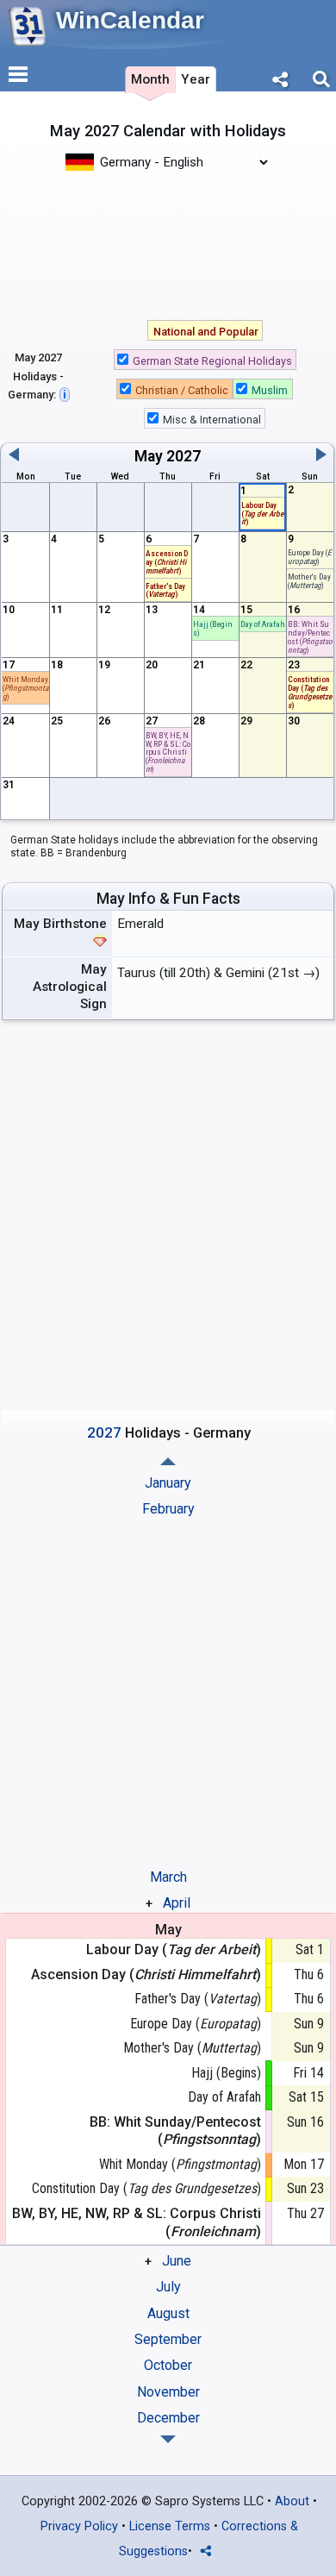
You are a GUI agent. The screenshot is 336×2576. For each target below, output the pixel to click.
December (168, 2418)
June (177, 2261)
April (177, 1903)
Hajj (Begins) (213, 628)
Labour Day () (174, 1949)
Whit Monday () (25, 688)
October (168, 2365)
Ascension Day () (167, 562)
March (168, 1877)
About (292, 2501)
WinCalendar (130, 20)
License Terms (170, 2526)
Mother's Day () (309, 581)
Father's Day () (198, 1999)
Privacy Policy (79, 2526)
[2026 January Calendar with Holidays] (168, 2439)
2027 (184, 456)
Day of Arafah (263, 624)
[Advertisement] (168, 244)
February (168, 1509)
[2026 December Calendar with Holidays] (168, 1461)
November (168, 2392)
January (168, 1483)
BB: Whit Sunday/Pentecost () (310, 636)
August (168, 2313)
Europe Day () (196, 2024)
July (168, 2287)
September (168, 2339)
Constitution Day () (146, 2188)
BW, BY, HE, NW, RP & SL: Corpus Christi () (168, 752)
